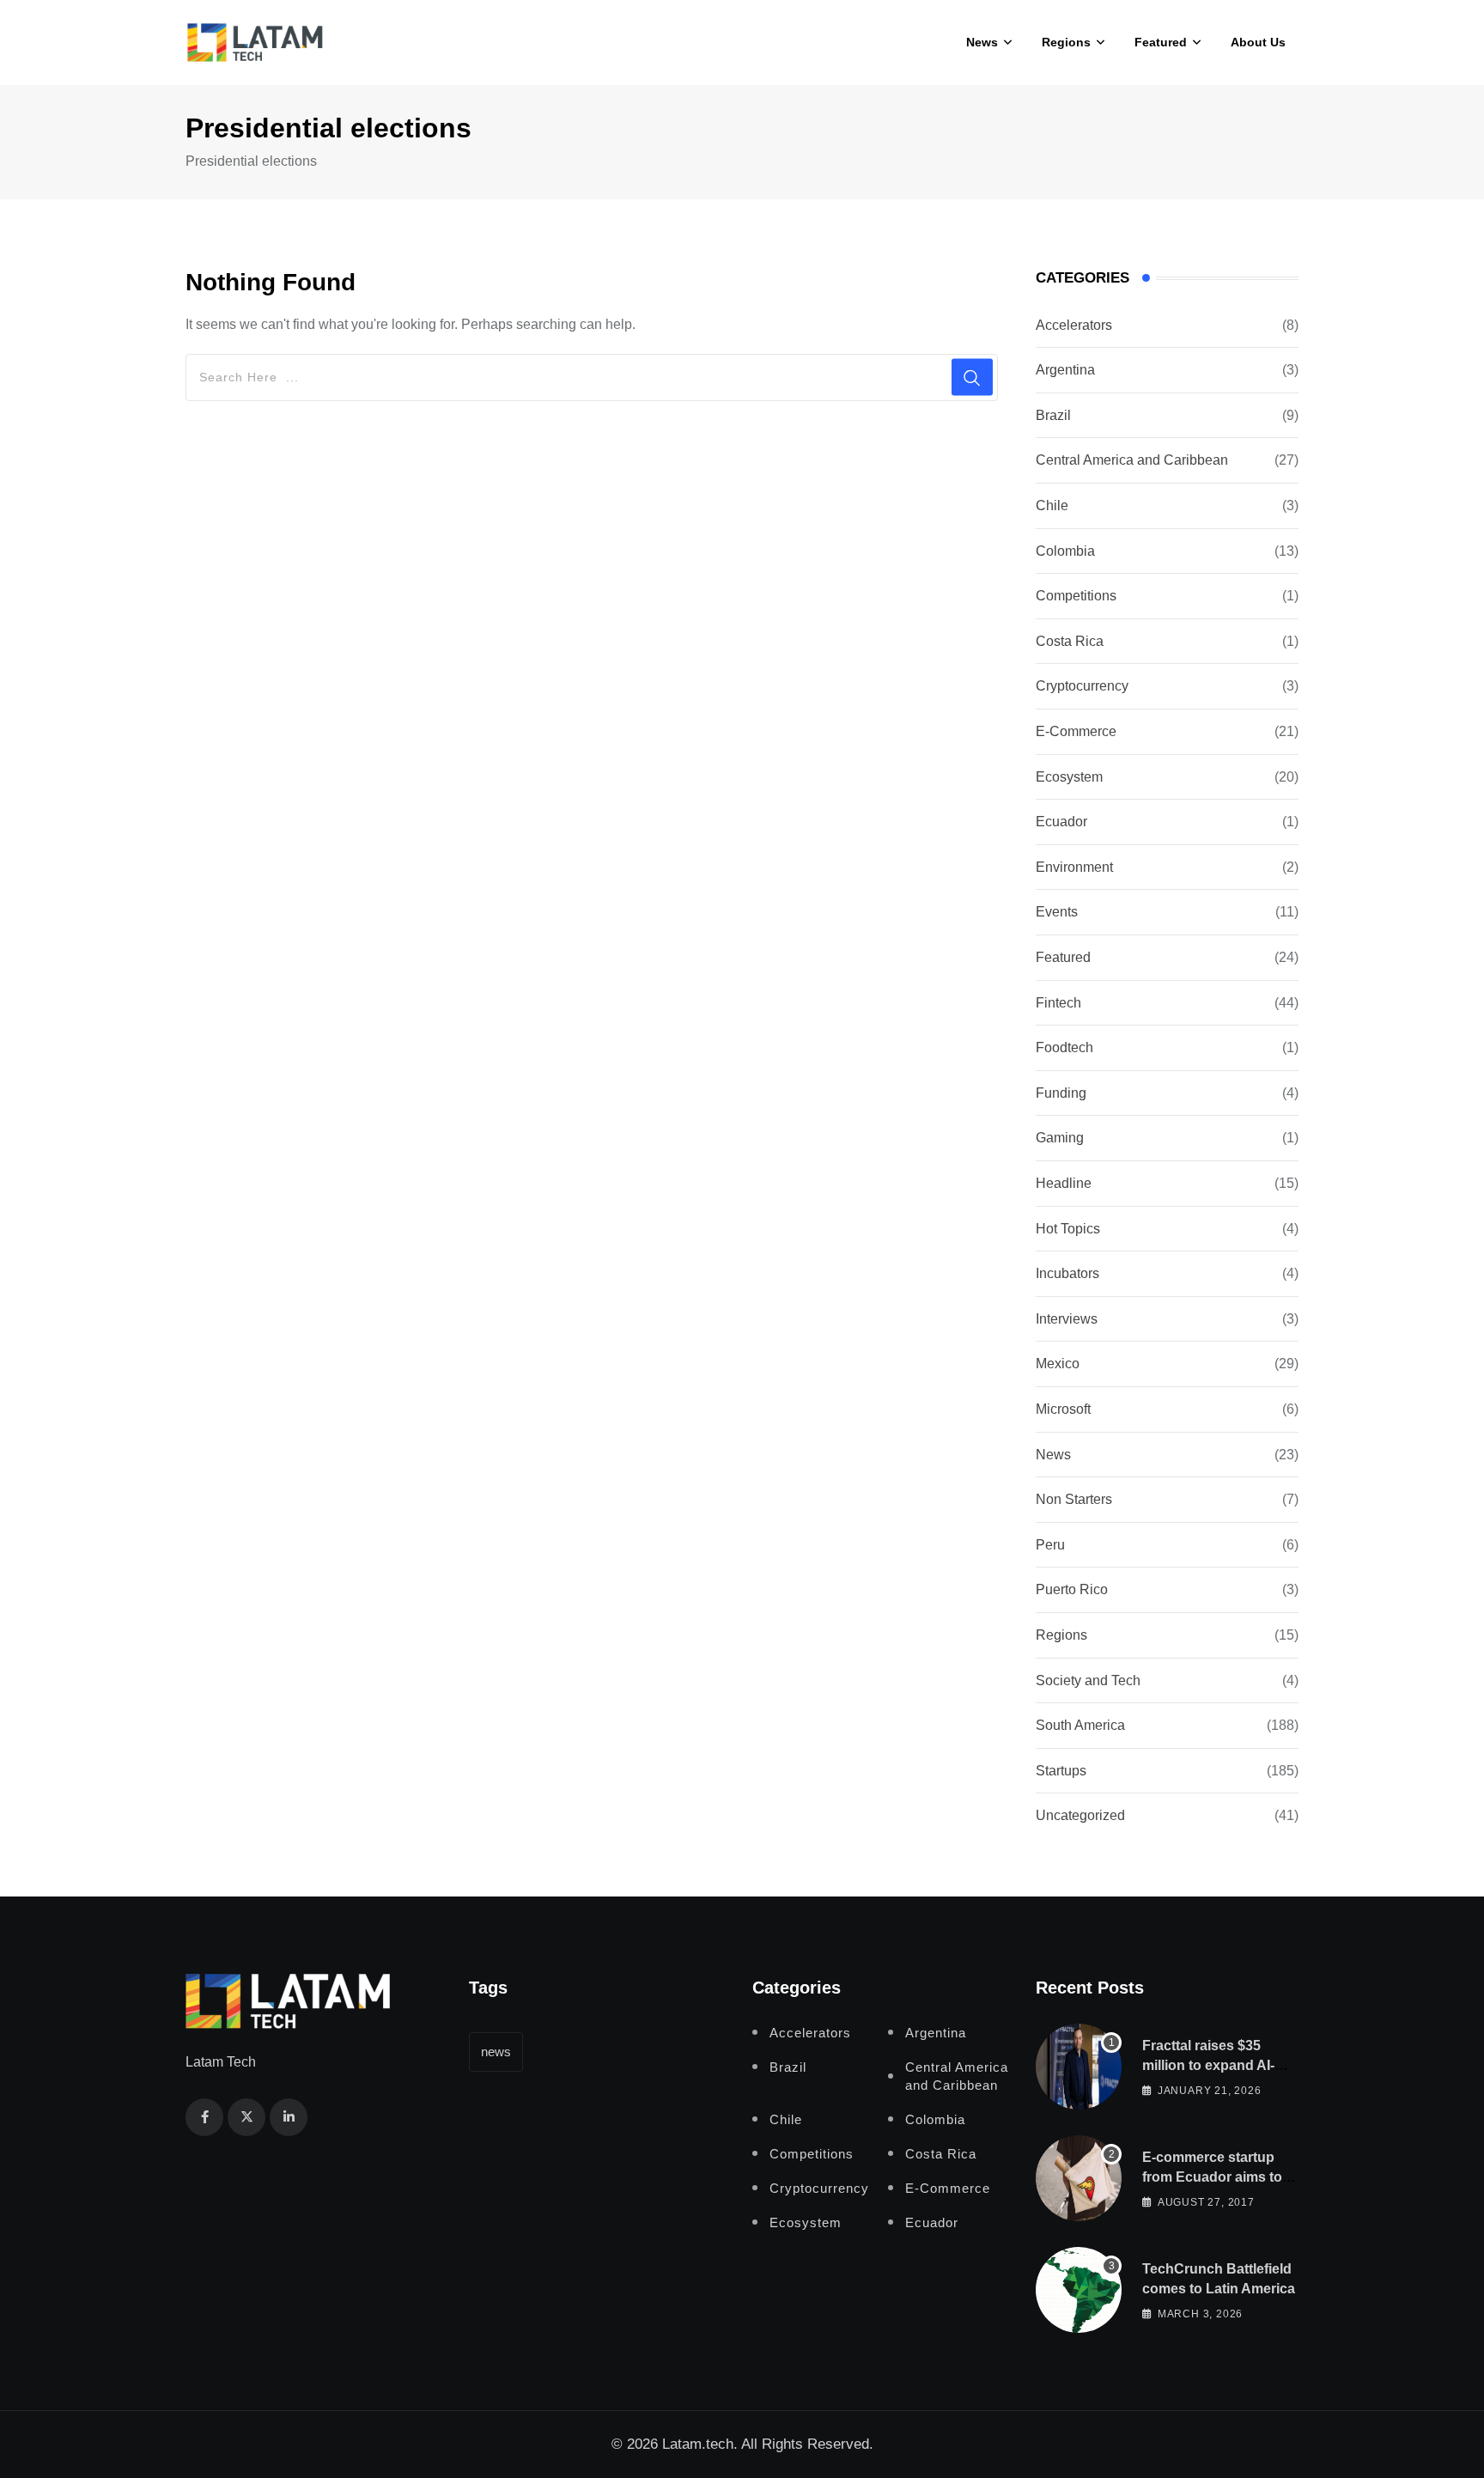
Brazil (1053, 415)
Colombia (1065, 551)
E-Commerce (1076, 731)
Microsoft (1063, 1409)
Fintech (1058, 1003)
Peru (1050, 1545)
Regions (1066, 42)
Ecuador (1061, 822)
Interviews (1067, 1319)
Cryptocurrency (1082, 686)
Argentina (1065, 370)
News (982, 42)
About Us (1258, 42)
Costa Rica (1070, 641)
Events (1057, 912)
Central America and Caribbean (1132, 460)
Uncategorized (1080, 1815)
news (496, 2052)
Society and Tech (1088, 1680)
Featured (1161, 42)
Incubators (1067, 1273)
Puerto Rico (1072, 1589)
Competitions (1076, 596)
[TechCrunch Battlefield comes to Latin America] (1079, 2290)
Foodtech (1064, 1047)
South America (1080, 1725)
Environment (1074, 867)
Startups (1061, 1771)
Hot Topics (1068, 1229)
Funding (1061, 1093)
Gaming (1060, 1138)
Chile (1052, 505)
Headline (1064, 1183)
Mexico (1058, 1364)
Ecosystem (1069, 777)
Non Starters (1074, 1499)
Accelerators (1074, 325)
